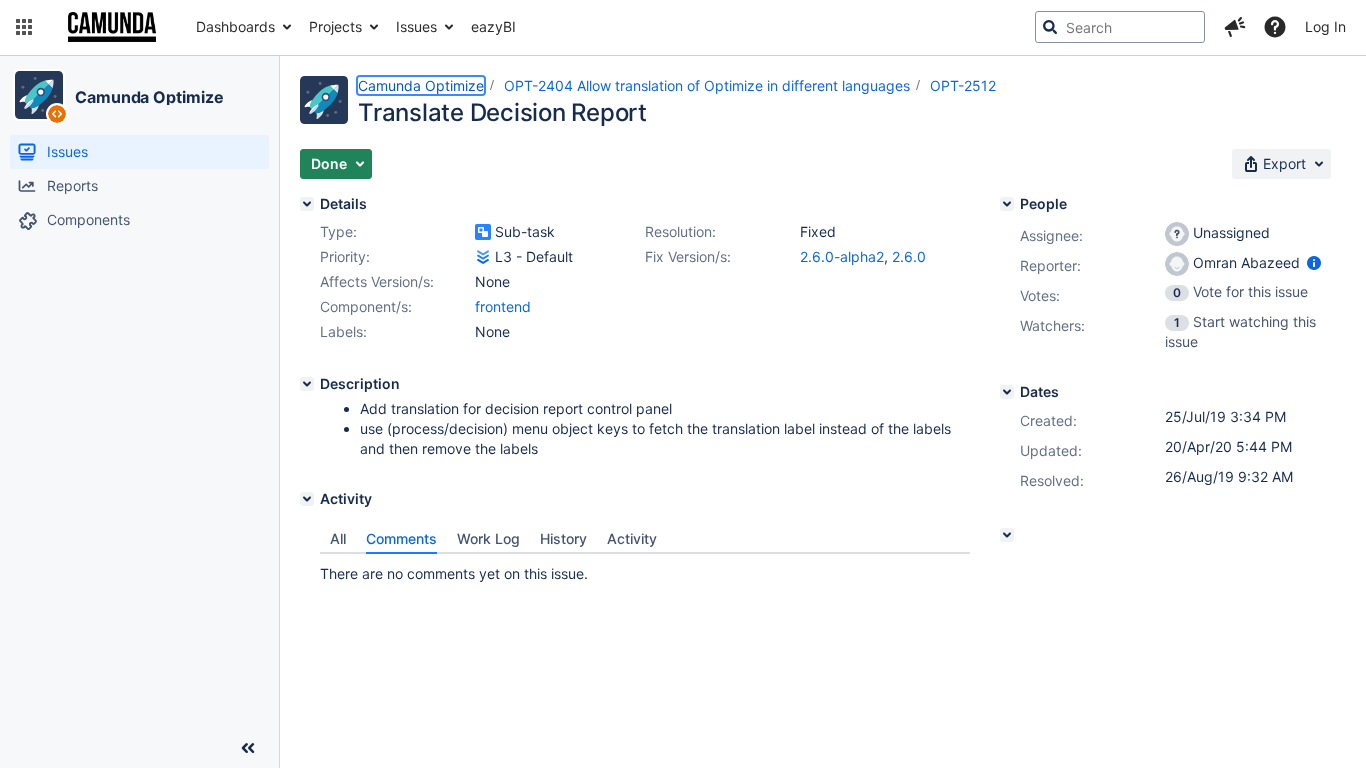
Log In (1325, 26)
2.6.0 (909, 256)
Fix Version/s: (688, 256)
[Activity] (307, 499)
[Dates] (1007, 392)
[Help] (1275, 27)
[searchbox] (1120, 27)
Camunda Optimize (149, 97)
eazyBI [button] (493, 26)
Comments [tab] (401, 538)
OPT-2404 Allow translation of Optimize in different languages (707, 85)
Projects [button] (335, 26)
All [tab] (338, 538)
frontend (503, 306)
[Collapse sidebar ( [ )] (248, 748)
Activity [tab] (632, 538)
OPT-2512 (963, 85)
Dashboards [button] (235, 26)
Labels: (343, 331)
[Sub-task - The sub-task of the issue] (483, 232)
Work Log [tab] (488, 538)
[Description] (307, 384)
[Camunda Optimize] (39, 95)
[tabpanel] (645, 569)
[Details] (307, 204)
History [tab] (563, 538)
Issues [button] (416, 26)
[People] (1007, 204)
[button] (24, 27)
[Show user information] (1314, 262)
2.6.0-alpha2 (842, 256)
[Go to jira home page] (112, 27)
